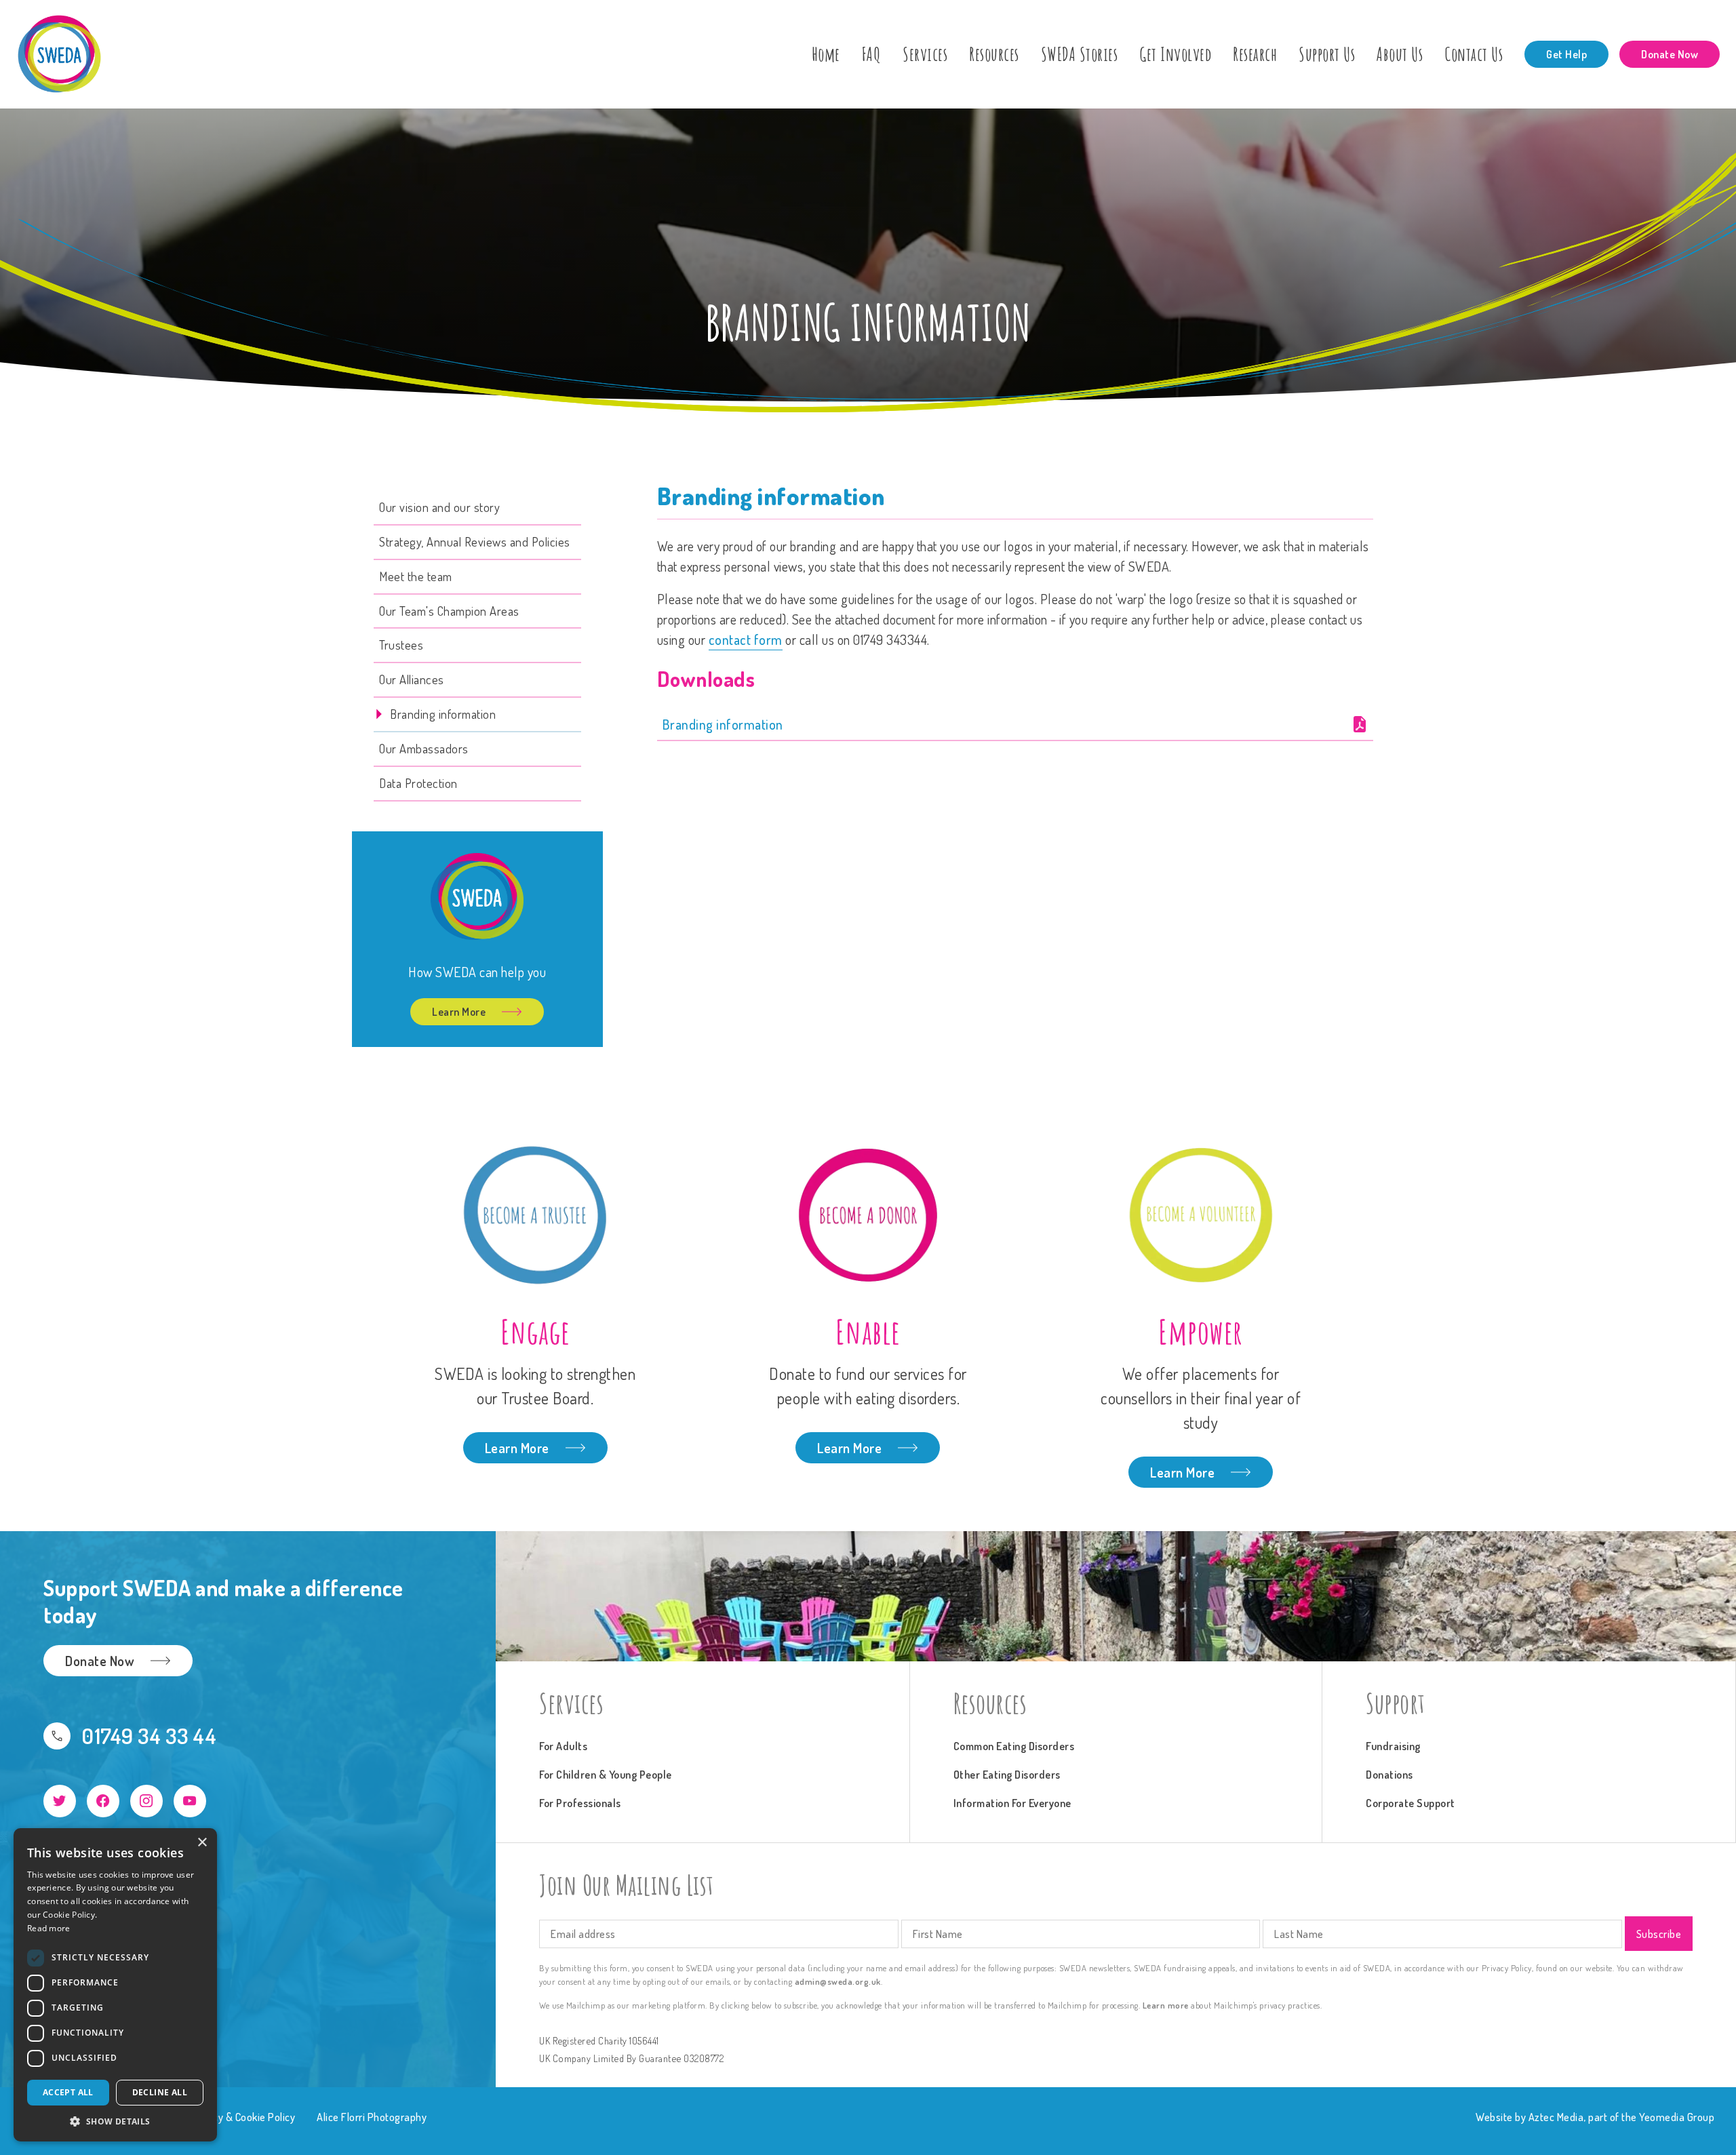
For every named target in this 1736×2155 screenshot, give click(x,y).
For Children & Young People (606, 1775)
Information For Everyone (1012, 1803)
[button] (115, 2121)
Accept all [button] (68, 2092)
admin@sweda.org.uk (838, 1981)
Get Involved (1175, 54)
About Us (1400, 54)
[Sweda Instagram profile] (146, 1801)
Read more (49, 1928)
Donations (1389, 1775)
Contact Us (1474, 54)
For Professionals (580, 1803)
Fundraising (1393, 1746)
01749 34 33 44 (149, 1736)
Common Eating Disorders (1014, 1746)
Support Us (1327, 54)
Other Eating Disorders (1007, 1775)
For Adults (563, 1746)
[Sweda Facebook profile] (103, 1801)
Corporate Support (1410, 1803)
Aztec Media (1556, 2117)
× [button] (202, 1843)
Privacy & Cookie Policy (243, 2117)
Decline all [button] (160, 2092)
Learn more (1166, 2005)
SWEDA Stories (1080, 54)
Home (826, 54)
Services (925, 54)
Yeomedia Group (1677, 2117)
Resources (994, 54)
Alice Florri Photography (372, 2117)
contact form (746, 639)
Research (1255, 54)
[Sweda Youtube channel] (190, 1801)
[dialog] (115, 1985)
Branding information (723, 724)
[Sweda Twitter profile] (60, 1801)
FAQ (872, 54)
